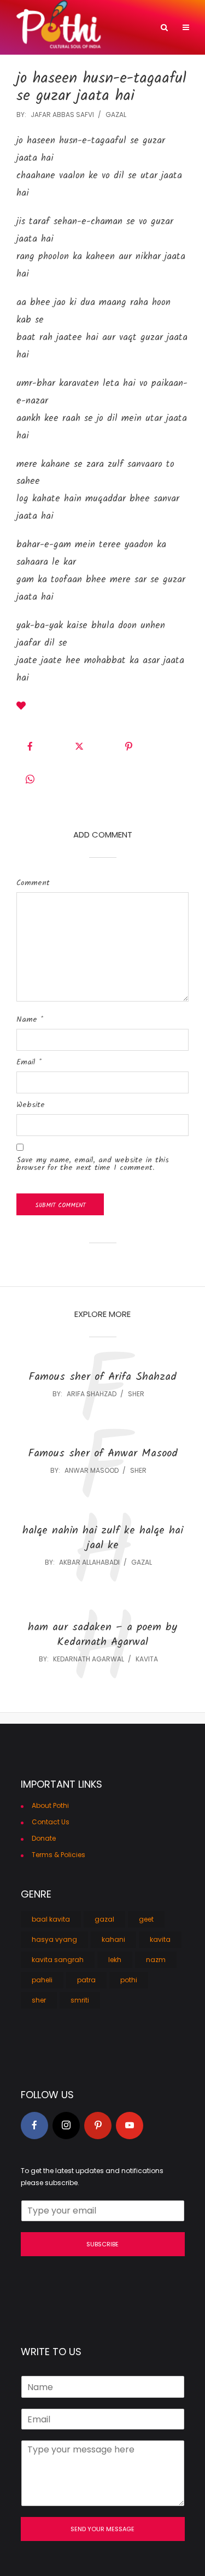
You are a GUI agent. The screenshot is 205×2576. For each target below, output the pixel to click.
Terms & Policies (58, 1855)
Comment (33, 883)
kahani (113, 1939)
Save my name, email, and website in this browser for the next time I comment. (93, 1164)
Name (30, 1020)
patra (86, 1980)
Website (31, 1105)
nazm (156, 1960)
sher (136, 1394)
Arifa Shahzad (92, 1394)
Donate (44, 1838)
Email (29, 1062)
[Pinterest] (98, 2126)
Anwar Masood (92, 1470)
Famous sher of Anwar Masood (103, 1454)
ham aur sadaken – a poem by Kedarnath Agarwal (102, 1635)
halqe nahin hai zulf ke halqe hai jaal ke (103, 1538)
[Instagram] (66, 2126)
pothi (129, 1980)
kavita (147, 1659)
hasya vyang (54, 1939)
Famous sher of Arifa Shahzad (102, 1377)
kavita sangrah (58, 1960)
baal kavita (51, 1919)
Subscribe (102, 2244)
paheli (42, 1980)
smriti (80, 2000)
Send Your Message (102, 2529)
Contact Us (51, 1822)
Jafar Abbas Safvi (62, 115)
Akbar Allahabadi (89, 1562)
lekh (115, 1960)
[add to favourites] (21, 707)
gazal (116, 115)
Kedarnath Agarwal (89, 1659)
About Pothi (50, 1805)
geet (146, 1919)
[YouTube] (130, 2126)
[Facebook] (34, 2126)
